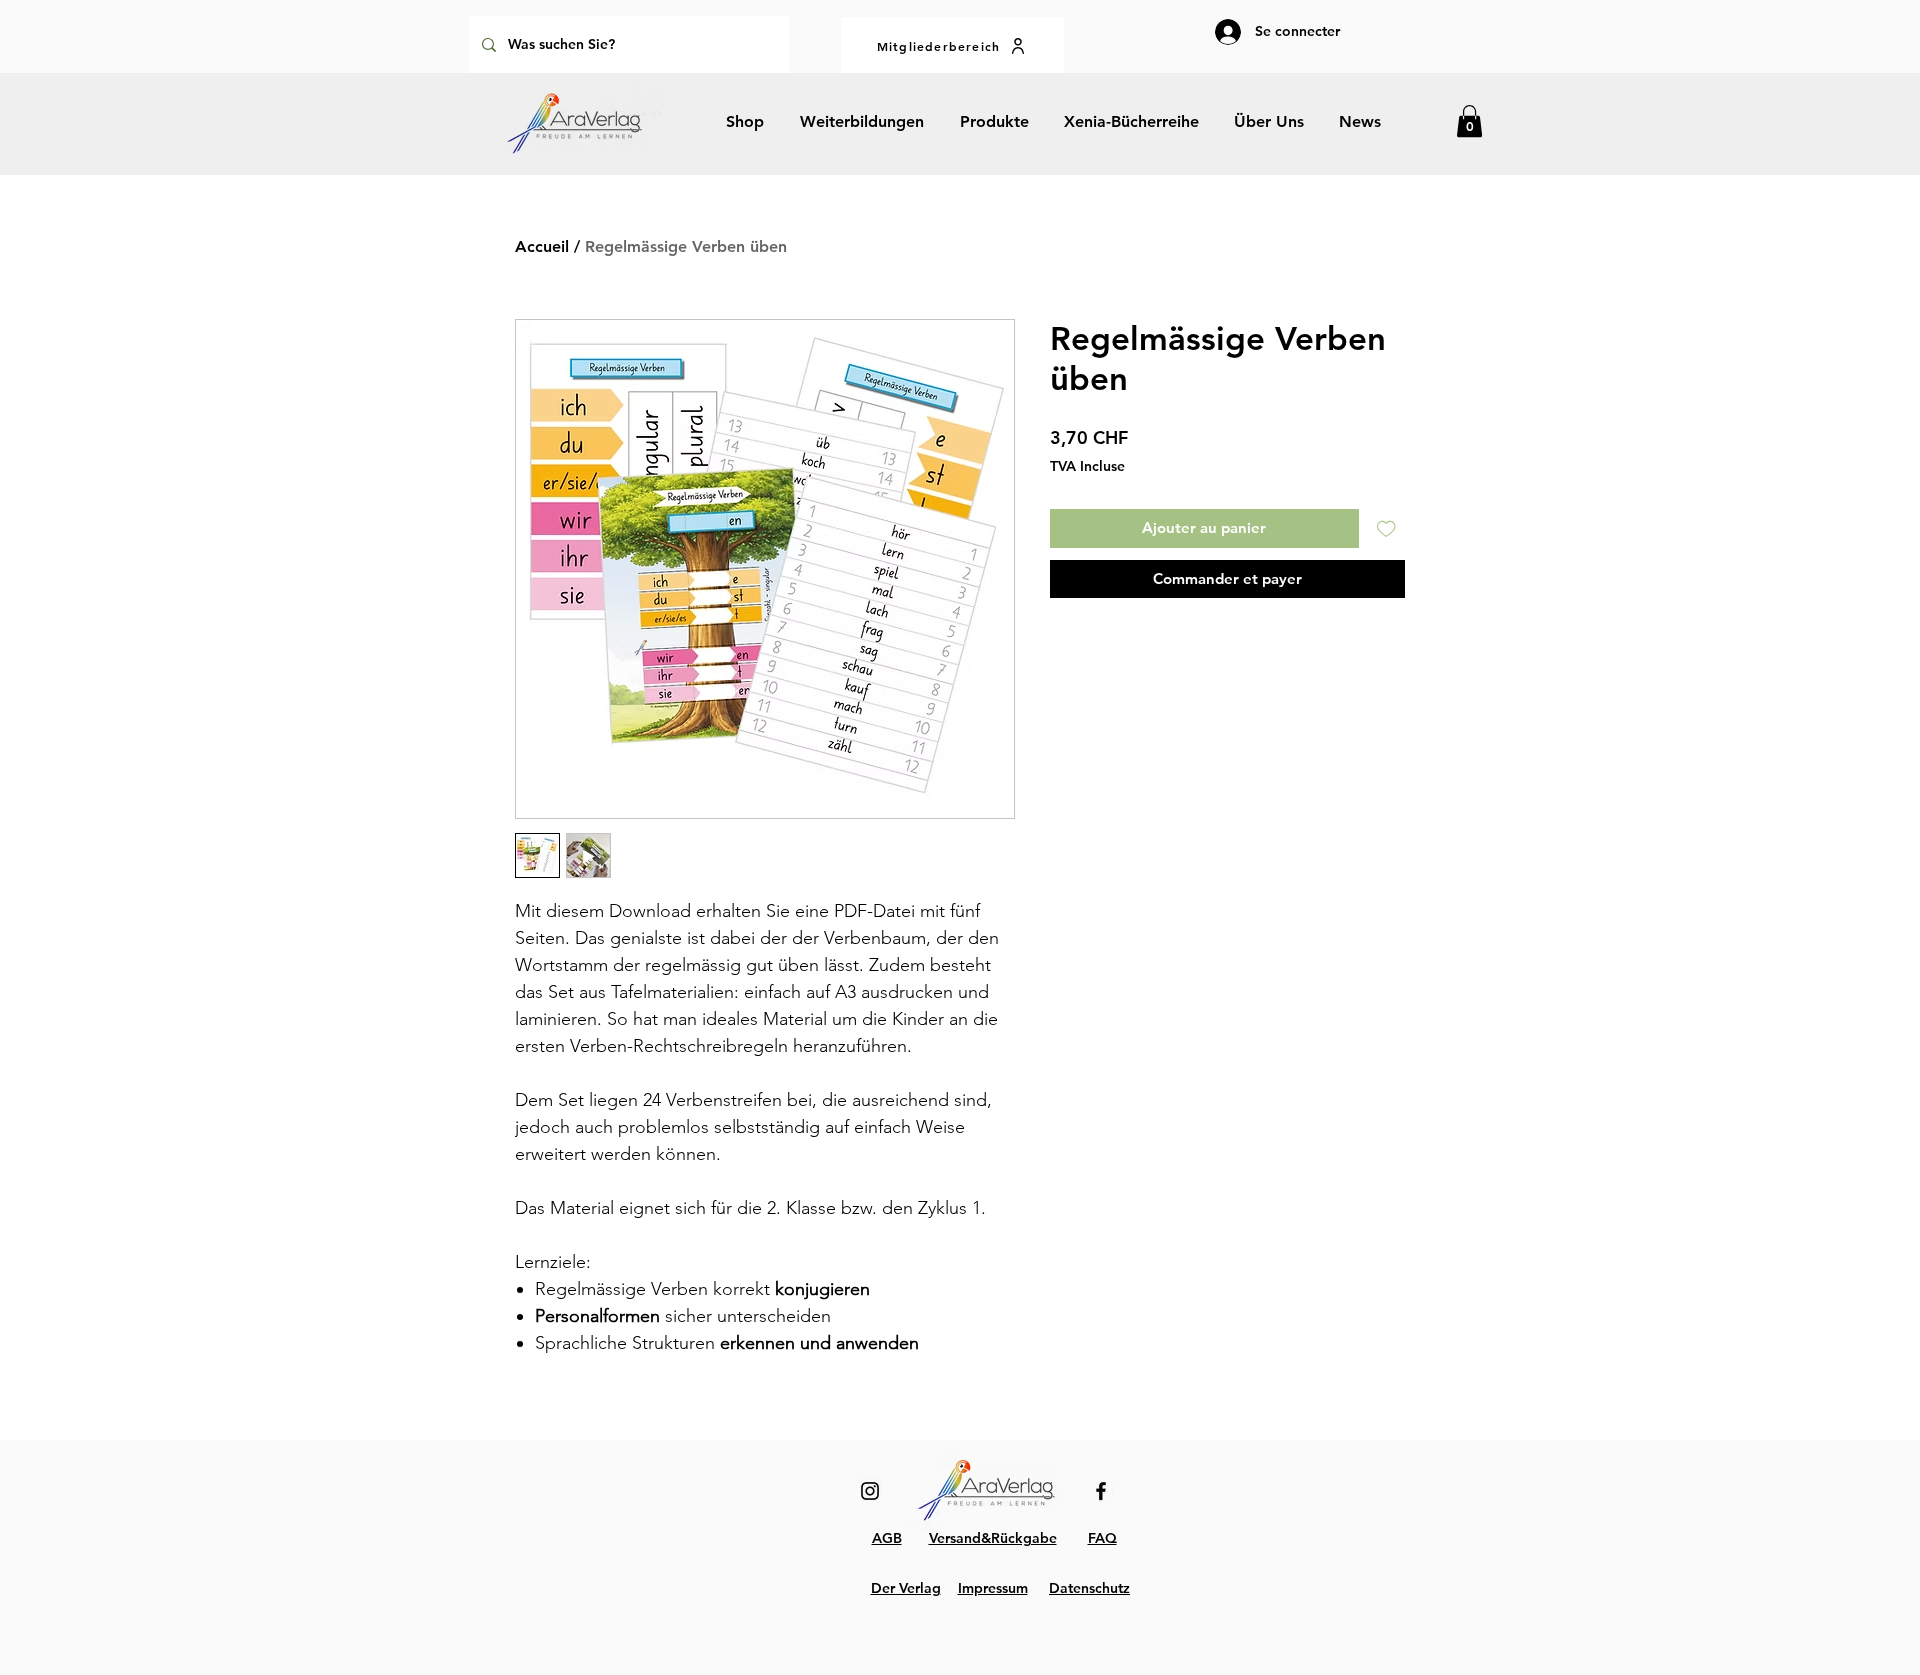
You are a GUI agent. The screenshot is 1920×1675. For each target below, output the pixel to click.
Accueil (542, 246)
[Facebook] (1101, 1491)
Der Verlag (906, 1588)
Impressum (993, 1588)
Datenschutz (1089, 1588)
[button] (1469, 121)
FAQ (1102, 1538)
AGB (887, 1538)
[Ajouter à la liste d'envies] (1386, 528)
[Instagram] (870, 1491)
